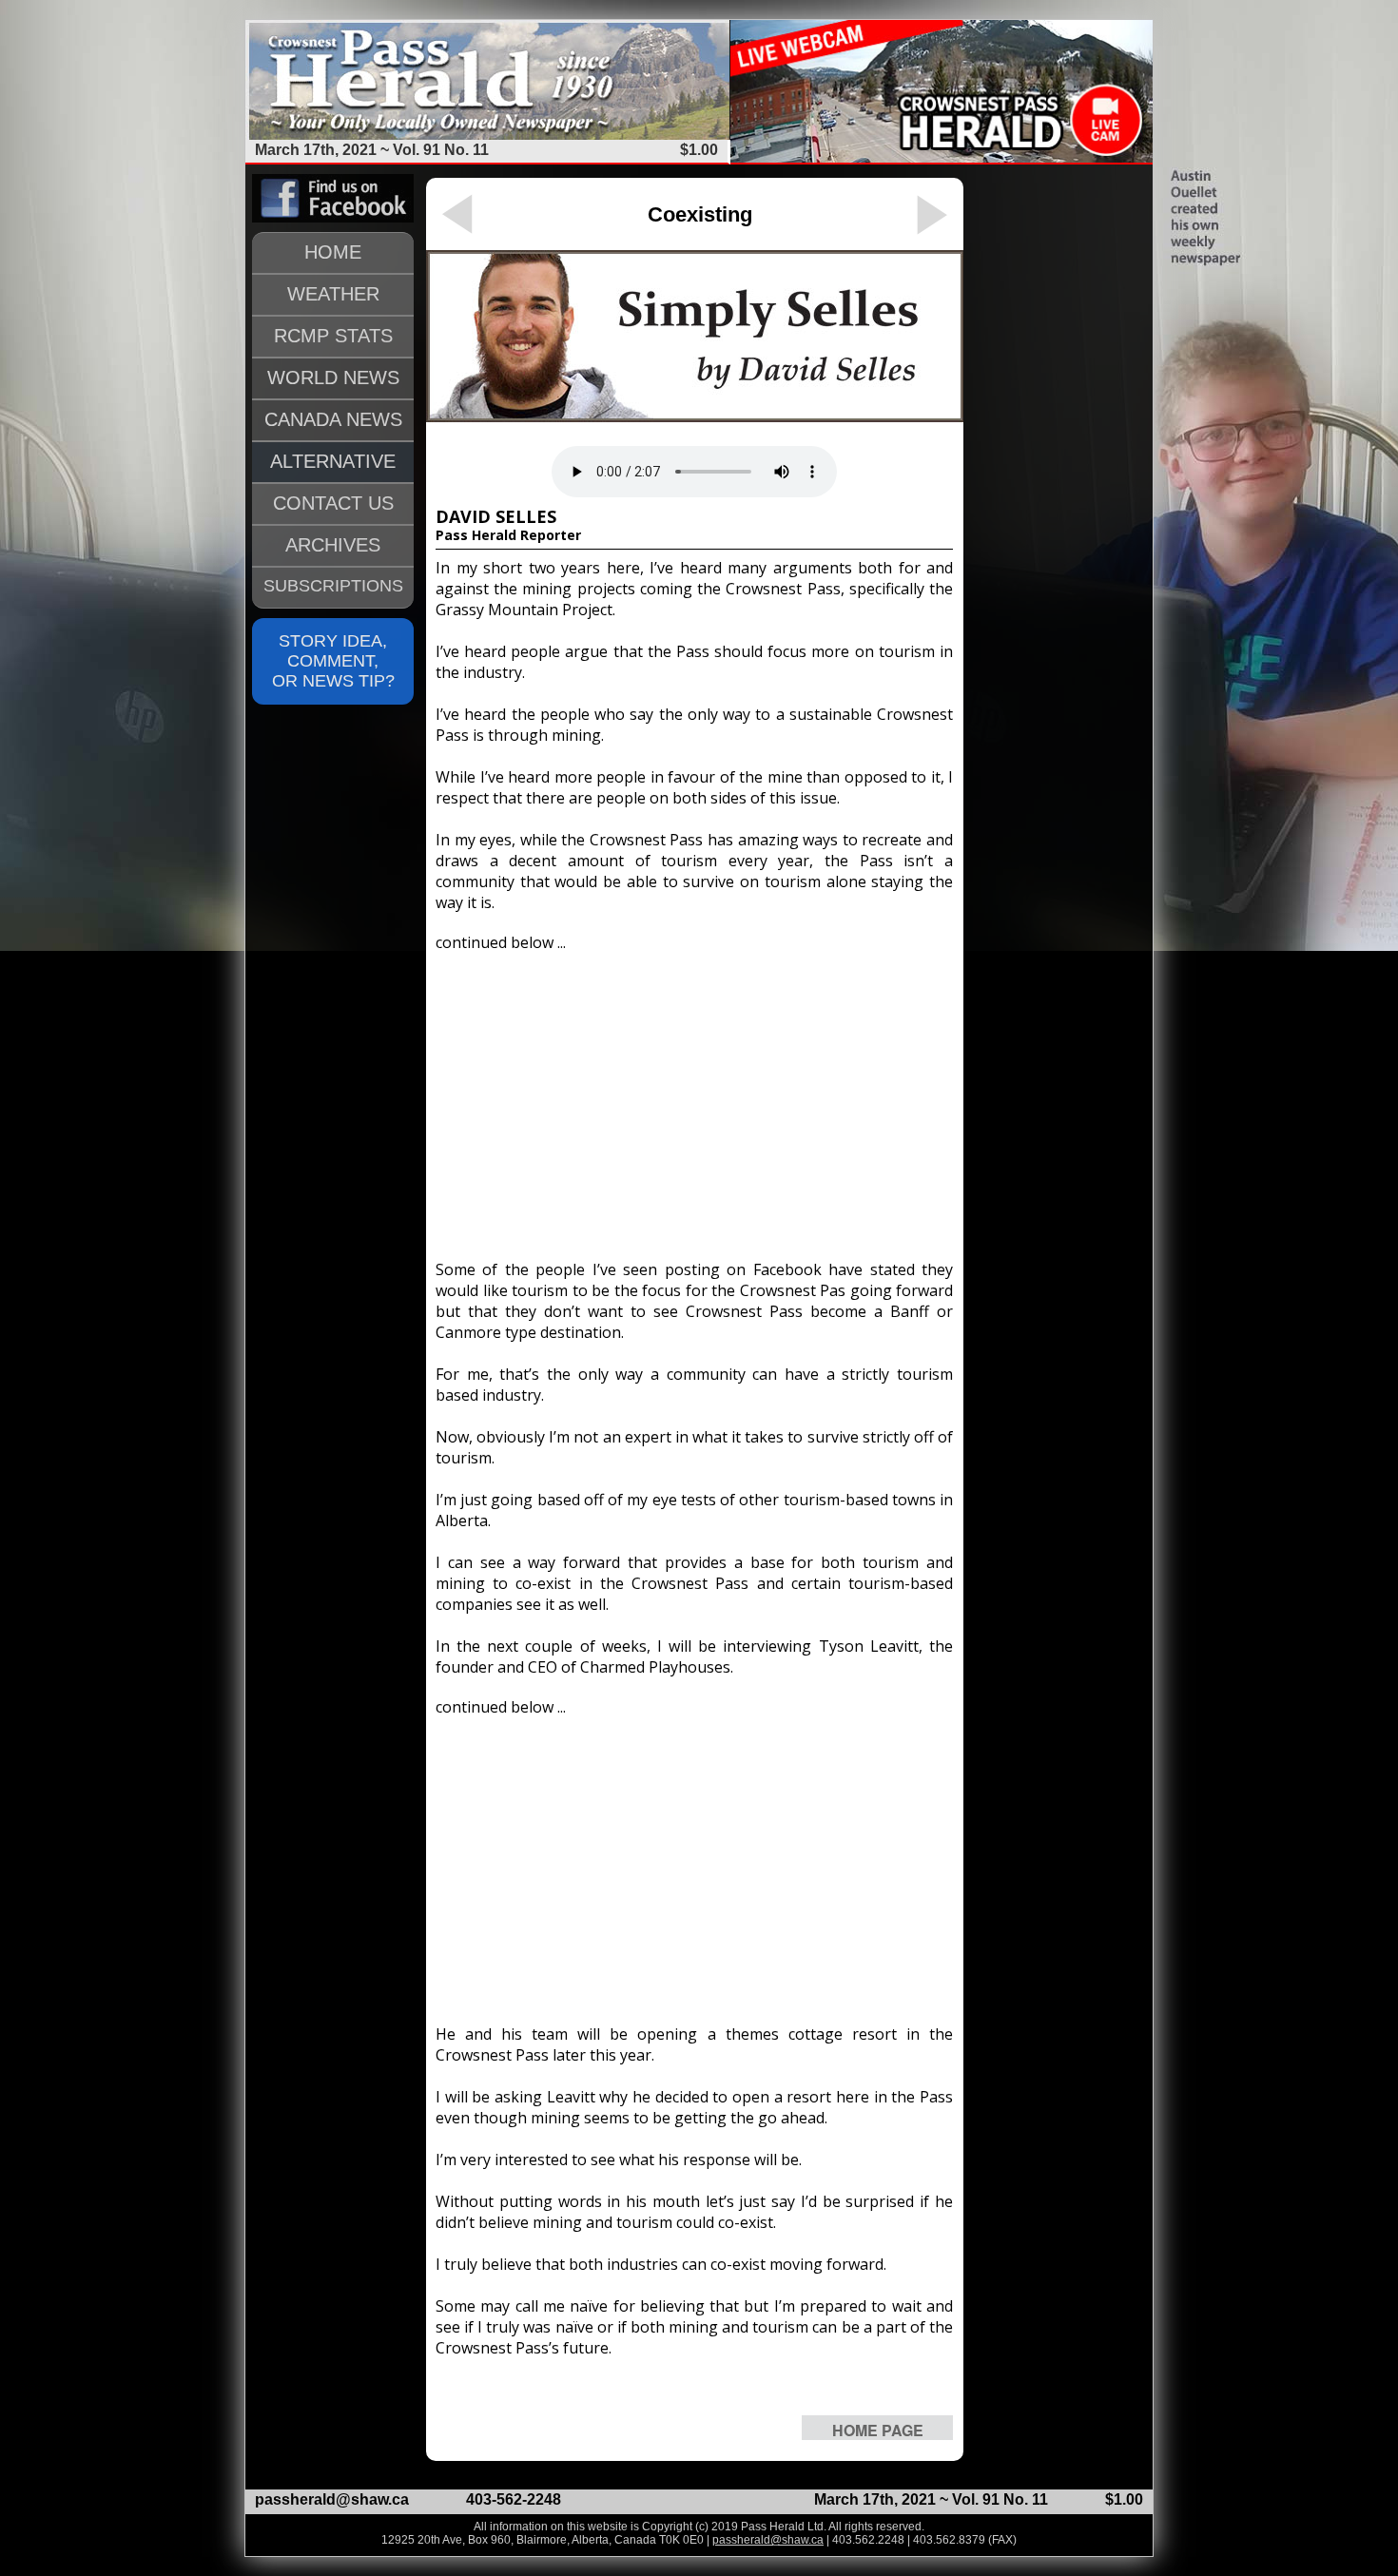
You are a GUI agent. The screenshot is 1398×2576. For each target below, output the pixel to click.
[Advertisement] (694, 1097)
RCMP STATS (333, 336)
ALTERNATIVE (333, 461)
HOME (333, 252)
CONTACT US (333, 503)
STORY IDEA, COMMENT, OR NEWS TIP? (333, 661)
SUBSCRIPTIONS (333, 586)
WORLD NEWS (333, 378)
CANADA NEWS (333, 419)
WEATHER (333, 294)
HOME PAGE (878, 2430)
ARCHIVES (333, 545)
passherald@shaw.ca (332, 2499)
